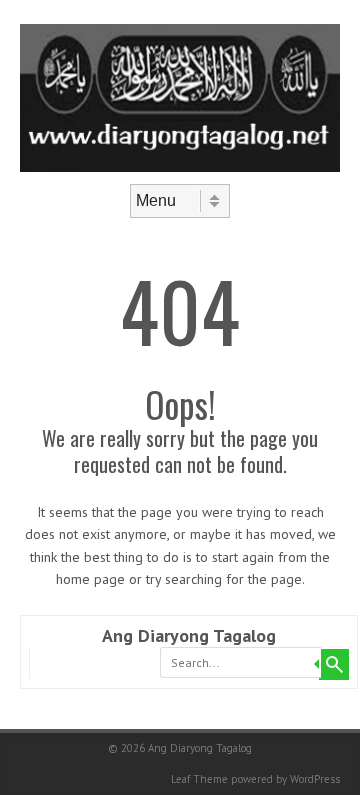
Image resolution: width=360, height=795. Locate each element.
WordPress (315, 779)
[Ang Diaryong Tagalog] (180, 167)
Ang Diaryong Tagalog (189, 635)
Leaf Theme (199, 779)
